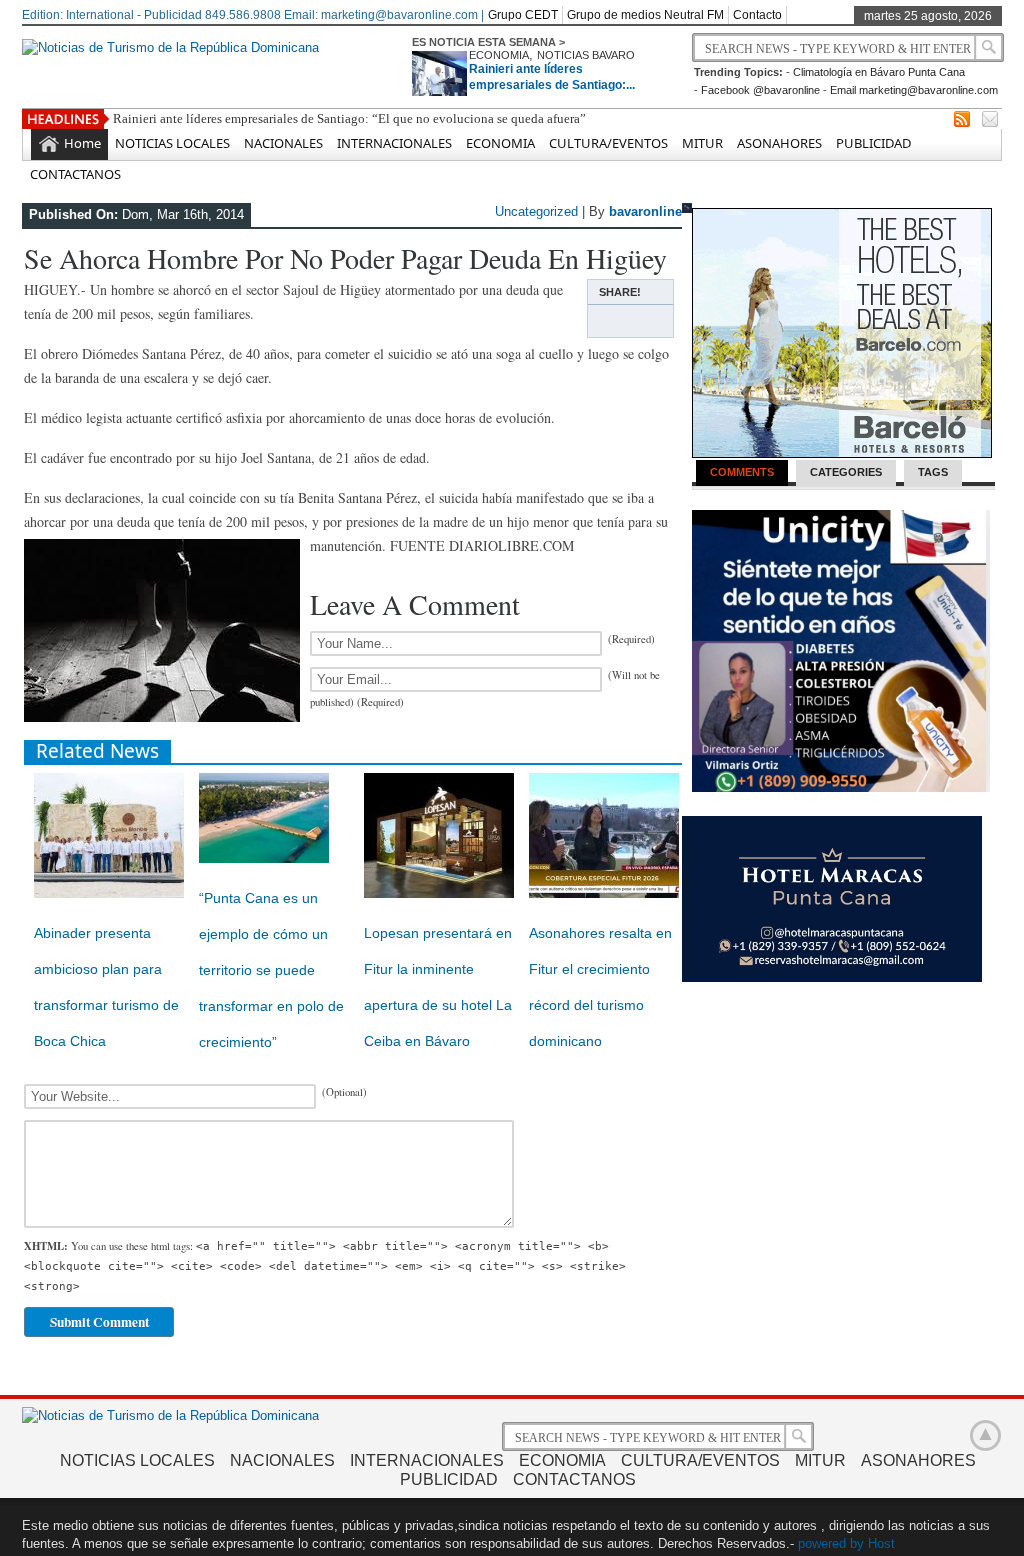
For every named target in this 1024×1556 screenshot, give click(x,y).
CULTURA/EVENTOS (608, 143)
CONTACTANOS (75, 174)
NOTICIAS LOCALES (172, 143)
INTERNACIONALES (394, 143)
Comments (742, 472)
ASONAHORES (779, 143)
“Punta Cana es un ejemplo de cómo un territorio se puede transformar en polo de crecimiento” (271, 970)
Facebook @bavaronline (760, 90)
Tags (933, 472)
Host (881, 1543)
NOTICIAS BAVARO (586, 55)
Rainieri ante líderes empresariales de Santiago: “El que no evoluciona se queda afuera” (349, 118)
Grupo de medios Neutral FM (645, 15)
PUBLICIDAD (873, 143)
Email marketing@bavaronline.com (914, 90)
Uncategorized (536, 211)
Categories (846, 472)
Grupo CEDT (523, 15)
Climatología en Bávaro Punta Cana (879, 72)
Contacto (757, 15)
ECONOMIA (499, 55)
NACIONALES (283, 143)
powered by (831, 1543)
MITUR (702, 143)
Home (82, 143)
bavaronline (645, 211)
